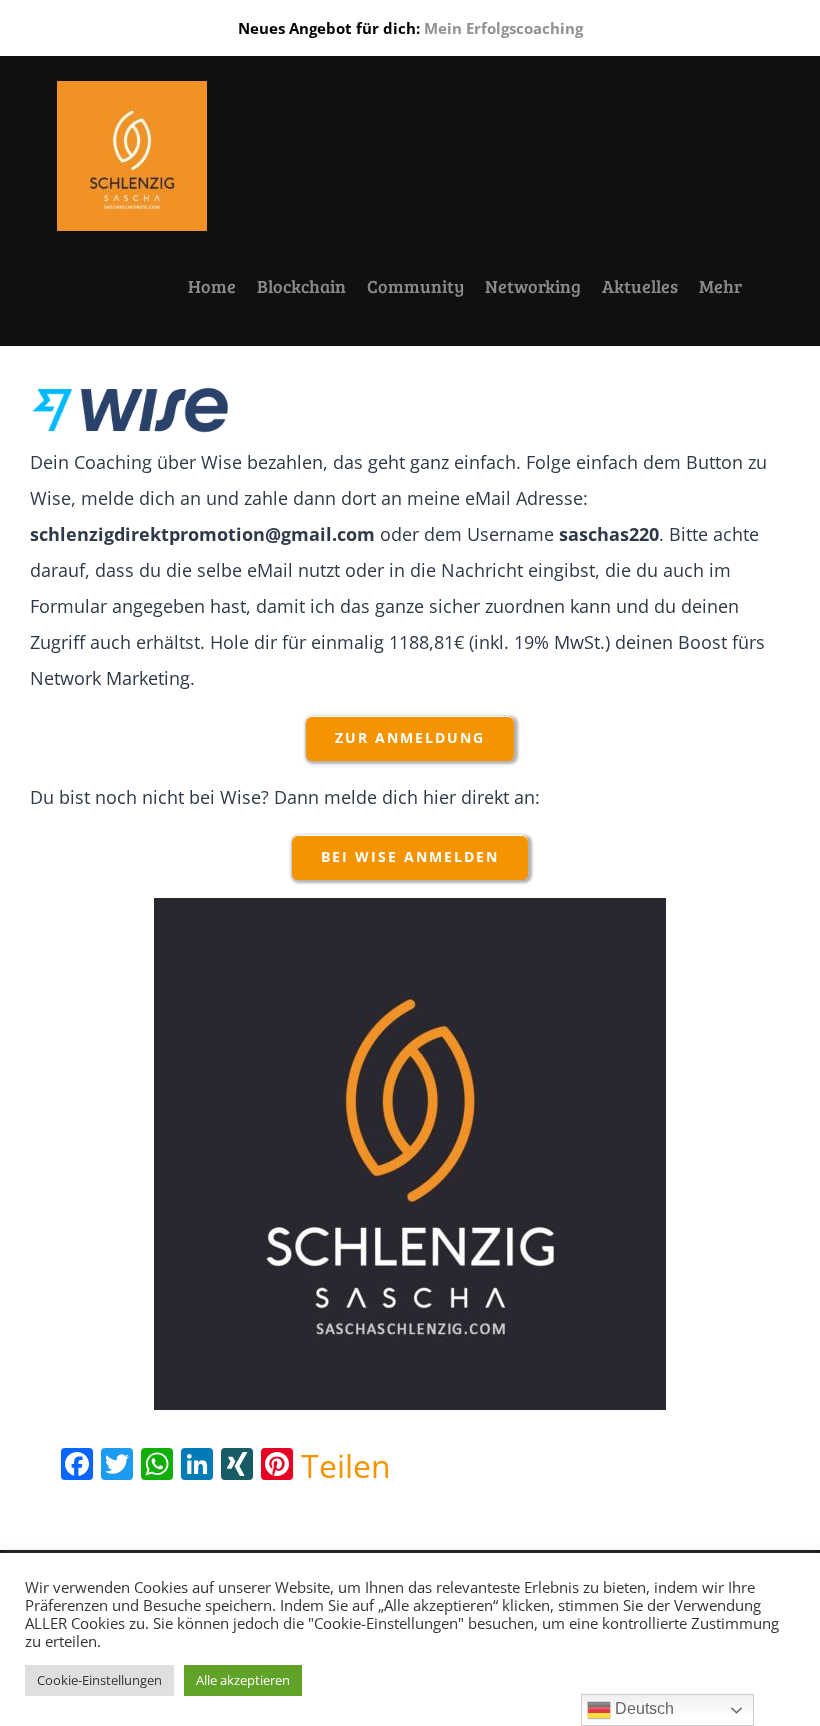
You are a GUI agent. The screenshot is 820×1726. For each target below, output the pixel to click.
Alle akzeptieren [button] (243, 1680)
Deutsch (642, 1708)
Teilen (346, 1466)
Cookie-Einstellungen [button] (99, 1680)
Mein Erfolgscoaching (503, 28)
